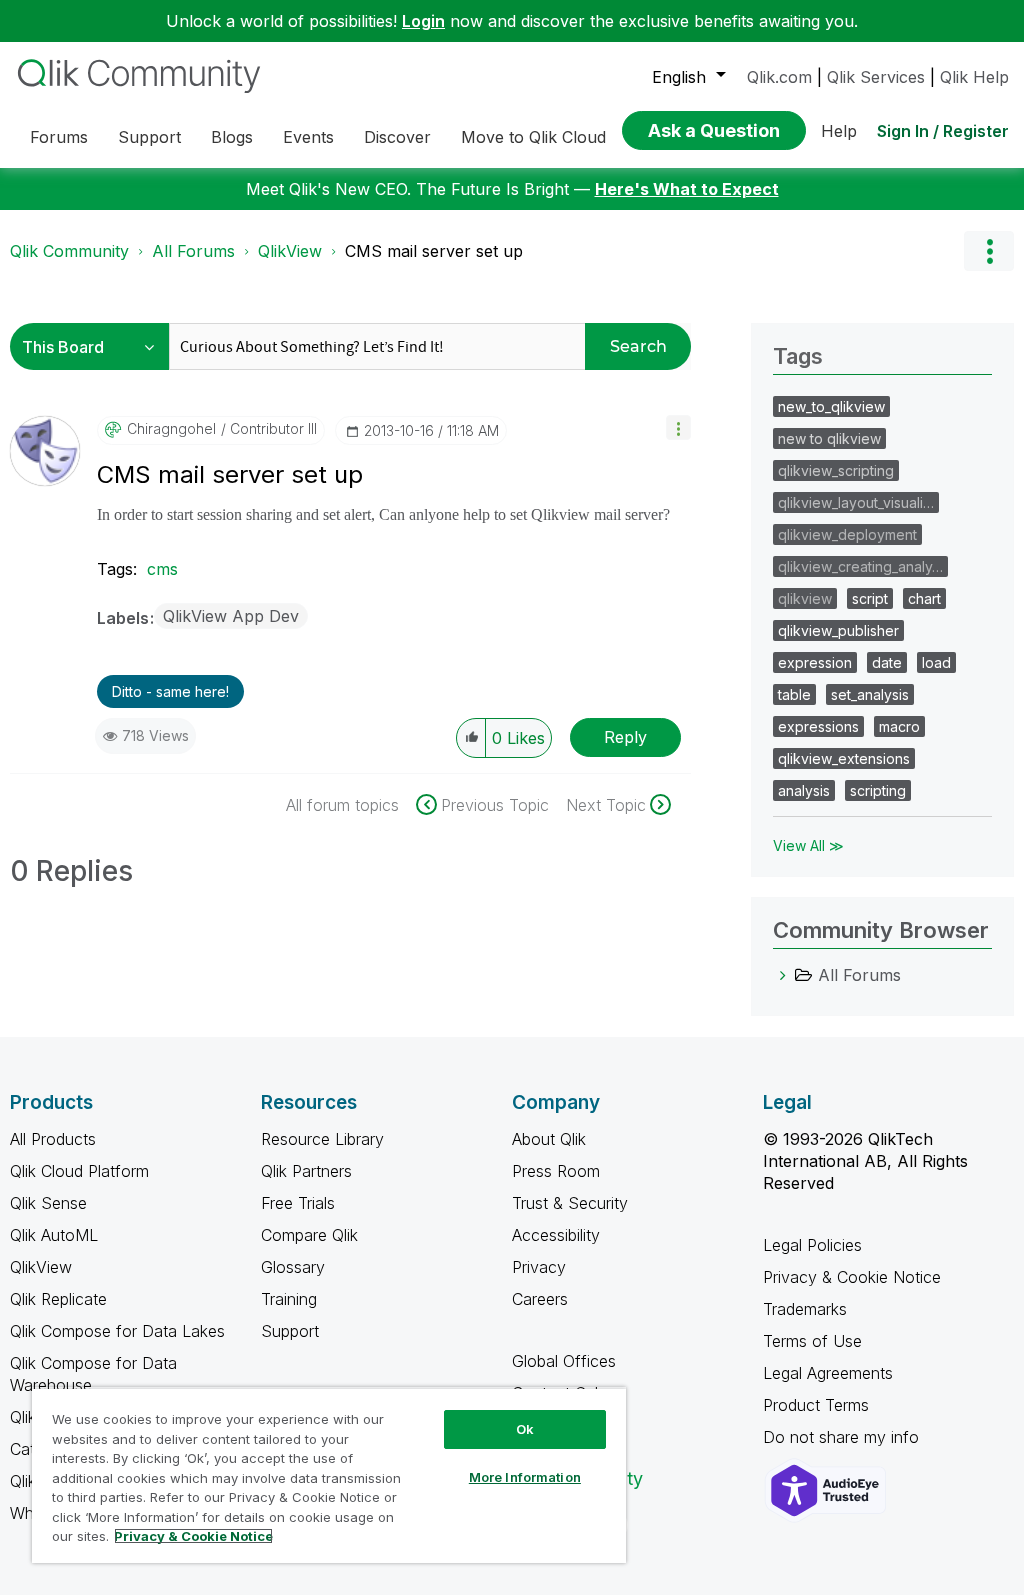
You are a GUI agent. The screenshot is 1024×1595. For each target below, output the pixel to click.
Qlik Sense (48, 1203)
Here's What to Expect (687, 189)
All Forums (193, 251)
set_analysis (870, 694)
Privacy (539, 1267)
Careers (540, 1299)
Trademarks (805, 1309)
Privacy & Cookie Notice (852, 1277)
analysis (804, 790)
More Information (525, 1477)
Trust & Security (570, 1203)
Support (290, 1331)
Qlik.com (779, 77)
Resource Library (322, 1139)
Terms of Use (812, 1341)
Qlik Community (69, 251)
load (936, 662)
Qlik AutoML (54, 1235)
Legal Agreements (828, 1373)
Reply (625, 737)
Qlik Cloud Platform (79, 1171)
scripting (878, 790)
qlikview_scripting (836, 470)
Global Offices (564, 1361)
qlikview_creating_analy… (860, 566)
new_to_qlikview (831, 406)
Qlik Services (876, 77)
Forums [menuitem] (59, 137)
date (887, 662)
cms (162, 569)
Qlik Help (974, 77)
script (870, 598)
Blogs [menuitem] (232, 137)
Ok (525, 1429)
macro (899, 726)
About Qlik (549, 1139)
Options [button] (989, 251)
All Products (53, 1139)
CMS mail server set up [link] (434, 251)
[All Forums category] (783, 975)
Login (423, 21)
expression (815, 662)
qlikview (805, 598)
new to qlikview (829, 438)
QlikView (290, 251)
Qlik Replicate (58, 1299)
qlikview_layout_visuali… (856, 502)
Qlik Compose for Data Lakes (117, 1331)
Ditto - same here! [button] (170, 691)
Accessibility (556, 1235)
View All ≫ (808, 845)
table (794, 694)
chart (924, 598)
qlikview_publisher (838, 630)
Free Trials (298, 1203)
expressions (818, 726)
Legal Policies (812, 1245)
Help (839, 131)
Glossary (293, 1267)
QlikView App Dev (231, 616)
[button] (678, 427)
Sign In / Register (943, 131)
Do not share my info (843, 1437)
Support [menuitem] (149, 137)
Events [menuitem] (308, 137)
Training (289, 1299)
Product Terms (816, 1405)
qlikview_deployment (847, 534)
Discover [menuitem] (397, 137)
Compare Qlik (309, 1235)
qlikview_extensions (844, 758)
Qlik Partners (306, 1171)
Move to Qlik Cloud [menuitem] (533, 137)
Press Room (556, 1171)
